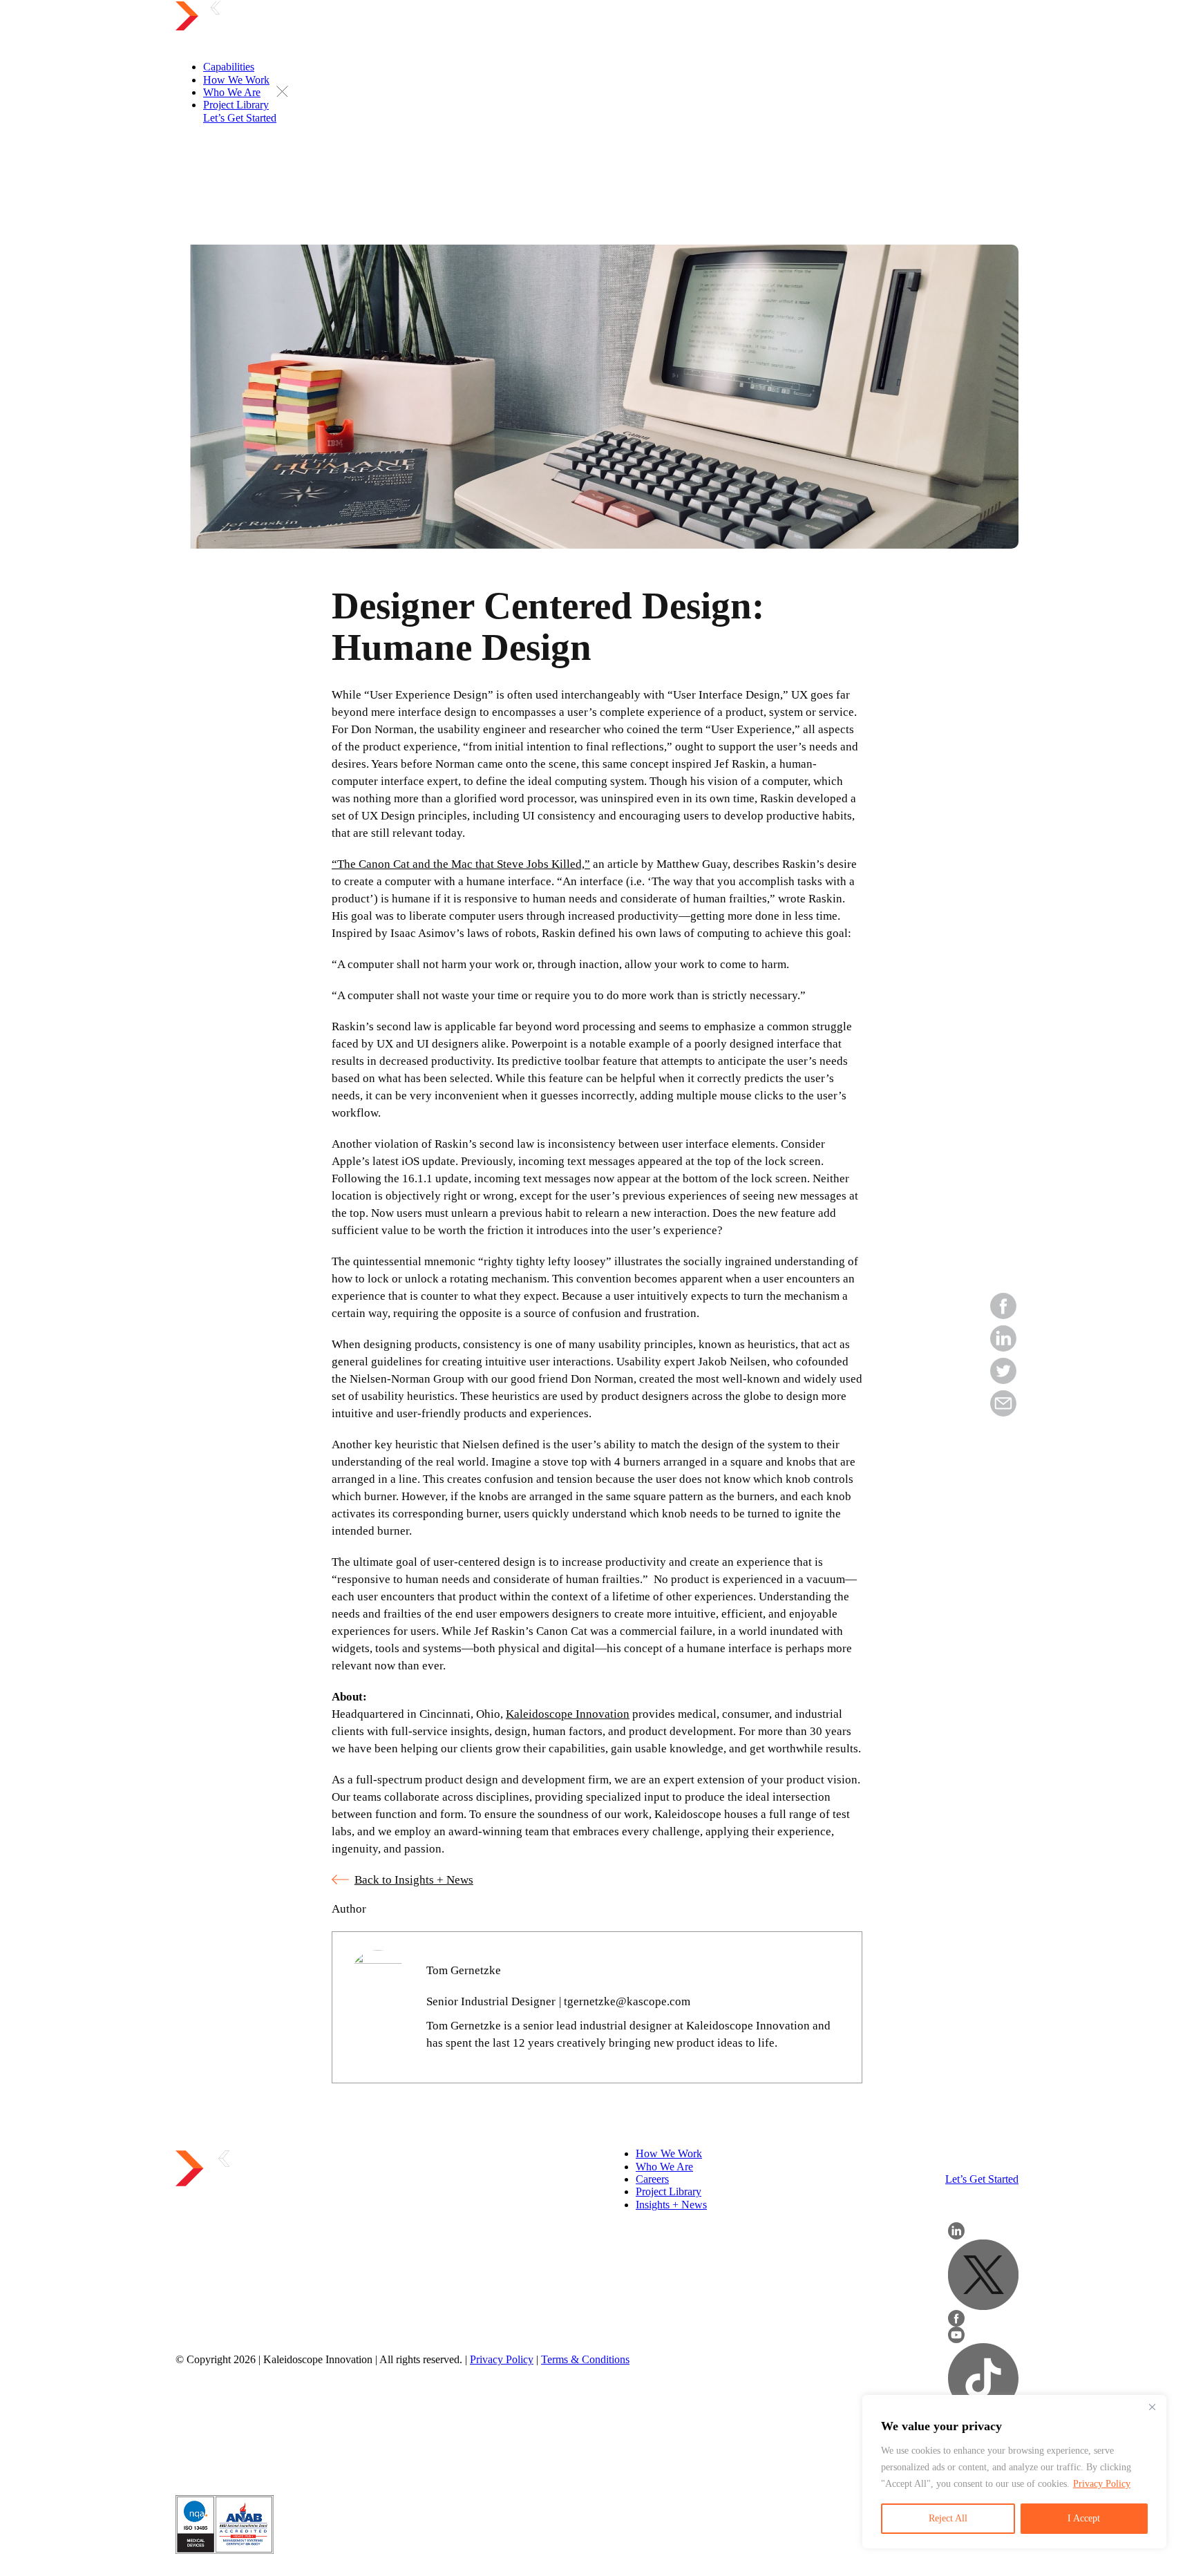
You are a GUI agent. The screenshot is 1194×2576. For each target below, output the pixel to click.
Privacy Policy (1102, 2484)
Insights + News (671, 2205)
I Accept (1084, 2518)
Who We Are (664, 2167)
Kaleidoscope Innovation (568, 1714)
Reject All (948, 2518)
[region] (1014, 2472)
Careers (652, 2179)
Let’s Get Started (982, 2179)
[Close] (1152, 2407)
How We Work (669, 2153)
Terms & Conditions (585, 2359)
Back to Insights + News (414, 1880)
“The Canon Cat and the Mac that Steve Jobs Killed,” (461, 864)
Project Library (669, 2191)
